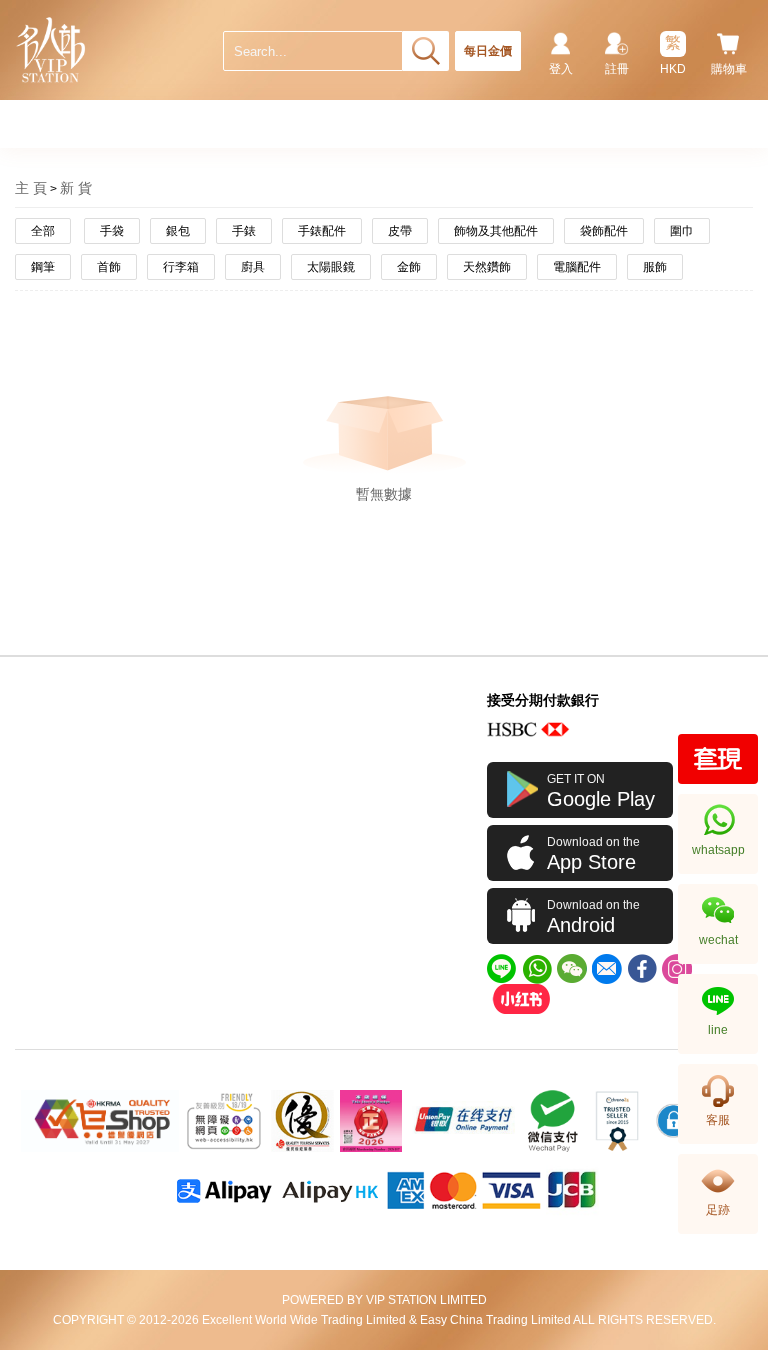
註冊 (617, 69)
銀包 (178, 231)
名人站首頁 (51, 50)
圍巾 (682, 231)
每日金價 (488, 51)
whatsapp (718, 850)
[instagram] (677, 969)
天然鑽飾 (487, 267)
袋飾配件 (604, 231)
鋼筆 (43, 267)
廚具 (253, 267)
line (718, 1030)
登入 (561, 69)
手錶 (244, 231)
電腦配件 (577, 267)
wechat (718, 940)
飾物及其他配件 (496, 231)
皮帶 (400, 231)
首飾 (109, 267)
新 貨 (76, 188)
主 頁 (31, 188)
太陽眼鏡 (331, 267)
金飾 (409, 267)
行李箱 (181, 267)
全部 (43, 231)
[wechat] (572, 969)
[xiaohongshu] (521, 999)
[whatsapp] (537, 969)
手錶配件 (322, 231)
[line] (502, 969)
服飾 (655, 267)
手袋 (112, 231)
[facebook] (642, 969)
